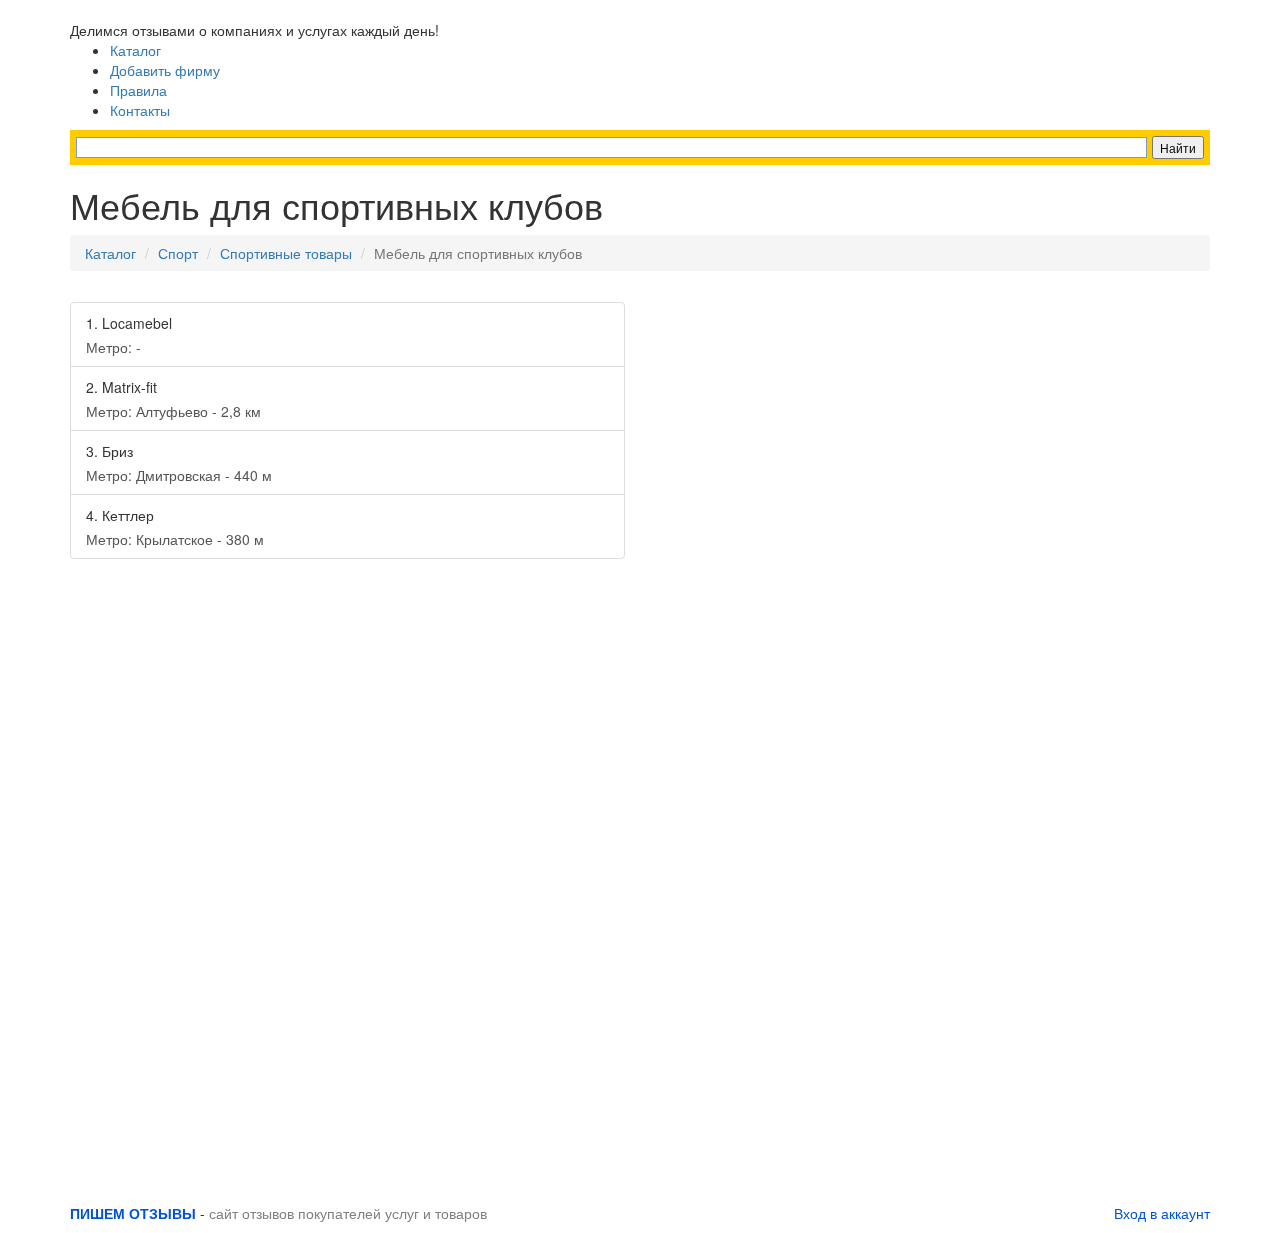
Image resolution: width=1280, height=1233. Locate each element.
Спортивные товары (286, 253)
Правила (138, 90)
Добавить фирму (165, 70)
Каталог (135, 50)
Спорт (178, 253)
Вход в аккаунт (1162, 1213)
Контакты (140, 110)
